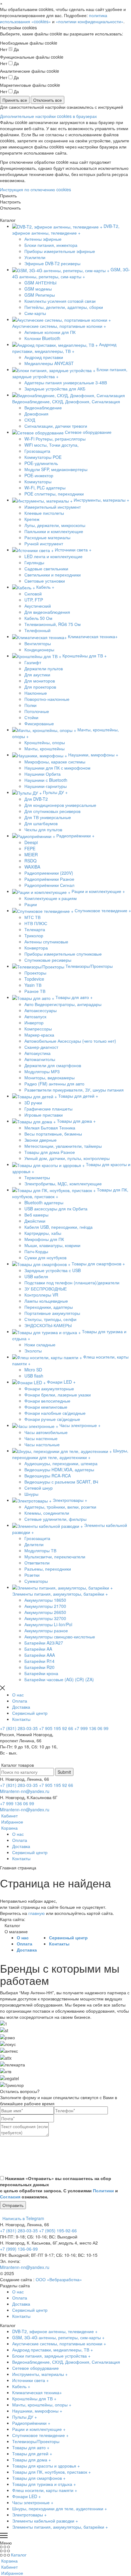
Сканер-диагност (41, 1047)
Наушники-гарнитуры (46, 786)
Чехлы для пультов (43, 829)
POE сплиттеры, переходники (54, 494)
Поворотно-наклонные (47, 699)
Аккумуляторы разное (46, 1630)
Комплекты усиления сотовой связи (60, 301)
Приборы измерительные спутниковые (63, 954)
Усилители (35, 257)
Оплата (20, 1701)
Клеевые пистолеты (44, 513)
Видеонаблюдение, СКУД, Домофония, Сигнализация (66, 2362)
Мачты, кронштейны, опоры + (42, 2405)
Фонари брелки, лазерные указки (58, 1395)
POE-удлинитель (41, 463)
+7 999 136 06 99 (91, 1728)
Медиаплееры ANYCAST (49, 363)
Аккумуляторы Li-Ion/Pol (48, 1624)
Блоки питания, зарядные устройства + (51, 2356)
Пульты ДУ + (25, 2417)
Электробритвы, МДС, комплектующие (63, 1184)
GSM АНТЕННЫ (40, 283)
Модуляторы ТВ (40, 1550)
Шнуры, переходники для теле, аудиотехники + (60, 2508)
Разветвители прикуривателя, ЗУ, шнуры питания (74, 1090)
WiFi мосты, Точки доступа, (51, 445)
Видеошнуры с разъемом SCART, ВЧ (61, 1482)
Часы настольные (42, 1444)
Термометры (37, 1177)
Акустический (38, 606)
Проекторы (35, 973)
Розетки (32, 1575)
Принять (8, 196)
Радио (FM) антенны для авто (54, 1084)
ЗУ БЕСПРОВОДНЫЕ (46, 1289)
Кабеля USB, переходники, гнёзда (58, 1227)
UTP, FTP (34, 600)
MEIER (31, 854)
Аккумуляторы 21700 (45, 1606)
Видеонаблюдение (43, 408)
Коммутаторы (38, 481)
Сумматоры (36, 1581)
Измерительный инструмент (53, 507)
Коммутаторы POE (43, 457)
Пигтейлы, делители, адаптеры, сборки (64, 307)
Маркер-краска (39, 1035)
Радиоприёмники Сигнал (49, 885)
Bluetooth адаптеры (44, 1202)
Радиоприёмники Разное (49, 879)
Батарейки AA (38, 1649)
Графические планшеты (48, 1109)
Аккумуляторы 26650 (45, 1612)
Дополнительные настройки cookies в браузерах (48, 116)
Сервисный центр (30, 1713)
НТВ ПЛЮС (36, 923)
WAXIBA (32, 867)
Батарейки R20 (39, 1667)
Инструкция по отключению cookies (35, 189)
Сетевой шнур (39, 1488)
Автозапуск (35, 1016)
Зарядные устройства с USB (53, 1270)
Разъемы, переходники (48, 1569)
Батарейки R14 (39, 1661)
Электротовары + (29, 2515)
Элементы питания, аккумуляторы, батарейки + (60, 2527)
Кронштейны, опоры (45, 742)
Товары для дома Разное (50, 1152)
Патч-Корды (36, 1251)
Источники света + (30, 2380)
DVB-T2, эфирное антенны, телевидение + (55, 2331)
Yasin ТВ (33, 985)
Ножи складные (40, 1345)
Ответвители (37, 1563)
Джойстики (35, 1221)
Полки (30, 705)
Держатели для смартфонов (53, 1065)
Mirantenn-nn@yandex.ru (25, 1791)
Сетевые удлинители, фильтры (55, 1519)
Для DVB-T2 (36, 799)
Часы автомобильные (46, 1432)
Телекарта (35, 929)
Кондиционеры (39, 649)
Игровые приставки (44, 1115)
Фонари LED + (27, 2496)
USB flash (34, 1376)
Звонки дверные (41, 1140)
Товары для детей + (32, 2453)
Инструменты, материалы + (40, 2374)
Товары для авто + (31, 2447)
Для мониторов (40, 681)
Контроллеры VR (41, 1295)
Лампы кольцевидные (46, 1301)
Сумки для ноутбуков (45, 1257)
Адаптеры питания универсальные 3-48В (66, 382)
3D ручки (33, 1103)
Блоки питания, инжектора (51, 245)
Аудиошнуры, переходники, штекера (61, 1463)
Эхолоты (33, 1351)
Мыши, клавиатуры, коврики (52, 1245)
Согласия (10, 2197)
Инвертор (34, 1023)
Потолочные (37, 711)
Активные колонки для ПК (50, 332)
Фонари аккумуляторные (49, 1389)
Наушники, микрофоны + (37, 2411)
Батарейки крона (41, 1673)
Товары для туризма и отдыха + (44, 2484)
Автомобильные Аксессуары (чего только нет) (70, 1041)
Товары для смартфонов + (39, 2478)
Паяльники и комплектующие (54, 531)
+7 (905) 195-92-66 (58, 2230)
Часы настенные (41, 1438)
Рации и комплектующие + (39, 2429)
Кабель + (21, 2386)
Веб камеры (36, 1215)
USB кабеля (36, 1276)
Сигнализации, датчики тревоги (56, 426)
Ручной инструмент (44, 543)
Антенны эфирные (43, 239)
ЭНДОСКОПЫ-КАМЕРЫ (48, 1325)
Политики (103, 2190)
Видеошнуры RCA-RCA (48, 1476)
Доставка (21, 1707)
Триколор (34, 935)
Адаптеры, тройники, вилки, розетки (60, 1507)
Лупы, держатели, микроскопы (55, 525)
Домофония (36, 414)
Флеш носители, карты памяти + (45, 2490)
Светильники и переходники (53, 575)
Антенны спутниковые (46, 942)
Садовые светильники (46, 569)
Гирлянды (34, 562)
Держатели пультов (44, 668)
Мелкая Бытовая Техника (50, 1128)
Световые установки (45, 581)
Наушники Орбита (42, 774)
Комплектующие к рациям (51, 898)
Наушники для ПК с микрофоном (57, 768)
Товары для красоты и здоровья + (46, 2466)
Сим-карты (35, 313)
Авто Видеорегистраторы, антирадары (63, 1004)
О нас (18, 1695)
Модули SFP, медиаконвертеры (56, 469)
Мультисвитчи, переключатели (55, 1557)
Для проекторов (40, 687)
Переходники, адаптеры (49, 1307)
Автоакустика (37, 1053)
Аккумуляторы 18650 (45, 1600)
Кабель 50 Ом (38, 618)
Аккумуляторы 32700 (45, 1618)
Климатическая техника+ (37, 2392)
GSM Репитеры (40, 295)
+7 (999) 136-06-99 (19, 2249)
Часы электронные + (33, 2502)
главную (37, 1913)
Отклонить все (48, 100)
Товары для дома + (32, 2460)
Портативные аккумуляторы (52, 1313)
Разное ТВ (35, 991)
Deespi (31, 842)
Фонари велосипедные (47, 1401)
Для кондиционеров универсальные (60, 805)
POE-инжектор (39, 475)
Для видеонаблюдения (47, 612)
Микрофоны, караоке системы (55, 762)
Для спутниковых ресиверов (52, 811)
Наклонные (36, 693)
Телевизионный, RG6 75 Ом (53, 624)
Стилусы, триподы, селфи (50, 1319)
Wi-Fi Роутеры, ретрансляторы (55, 439)
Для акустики (37, 675)
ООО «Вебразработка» (59, 2279)
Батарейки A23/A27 (44, 1643)
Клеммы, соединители (47, 1513)
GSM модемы (38, 289)
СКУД (30, 420)
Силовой (33, 594)
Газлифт (33, 662)
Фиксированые (39, 723)
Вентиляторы (38, 643)
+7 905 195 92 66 (56, 1728)
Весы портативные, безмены (53, 1134)
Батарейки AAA (40, 1655)
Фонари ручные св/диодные (52, 1419)
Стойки (31, 717)
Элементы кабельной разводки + (45, 2521)
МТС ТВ (32, 917)
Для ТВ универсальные (48, 817)
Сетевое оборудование (35, 2368)
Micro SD (33, 1370)
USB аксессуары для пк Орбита (56, 1209)
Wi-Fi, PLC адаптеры (45, 488)
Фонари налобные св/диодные (55, 1413)
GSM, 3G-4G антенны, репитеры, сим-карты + (58, 2337)
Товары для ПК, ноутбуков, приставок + (51, 2472)
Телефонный (37, 630)
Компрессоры (38, 1029)
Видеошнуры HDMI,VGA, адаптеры (59, 1469)
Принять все (15, 100)
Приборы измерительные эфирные (60, 251)
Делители (34, 1544)
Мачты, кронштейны (44, 748)
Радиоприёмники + (31, 2423)
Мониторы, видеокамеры (50, 1078)
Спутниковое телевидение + (40, 2435)
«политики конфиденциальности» (90, 21)
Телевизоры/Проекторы (36, 2441)
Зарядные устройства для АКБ (55, 389)
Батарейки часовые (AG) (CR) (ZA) (59, 1679)
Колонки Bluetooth (42, 338)
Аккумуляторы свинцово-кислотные (60, 1637)
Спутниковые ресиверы (48, 960)
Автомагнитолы (40, 1059)
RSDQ (30, 861)
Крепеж (32, 519)
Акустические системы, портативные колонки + (59, 2344)
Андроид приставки (44, 357)
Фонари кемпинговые (46, 1407)
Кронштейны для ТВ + (34, 2399)
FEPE (30, 848)
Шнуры (31, 1494)
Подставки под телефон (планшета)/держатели (72, 1283)
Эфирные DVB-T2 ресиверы (52, 263)
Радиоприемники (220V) (49, 873)
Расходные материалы (47, 537)
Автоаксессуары (41, 1010)
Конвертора (36, 948)
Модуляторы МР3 (42, 1071)
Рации (31, 904)
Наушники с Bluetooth (46, 780)
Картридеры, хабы (43, 1233)
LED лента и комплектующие (53, 556)
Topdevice (34, 979)
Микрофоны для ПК (44, 1239)
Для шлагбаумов (41, 823)
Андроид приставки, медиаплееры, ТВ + (53, 2350)
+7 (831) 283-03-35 (19, 1728)
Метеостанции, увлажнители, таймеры (63, 1146)
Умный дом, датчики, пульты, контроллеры (67, 1158)
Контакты (21, 1719)
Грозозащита (37, 451)
